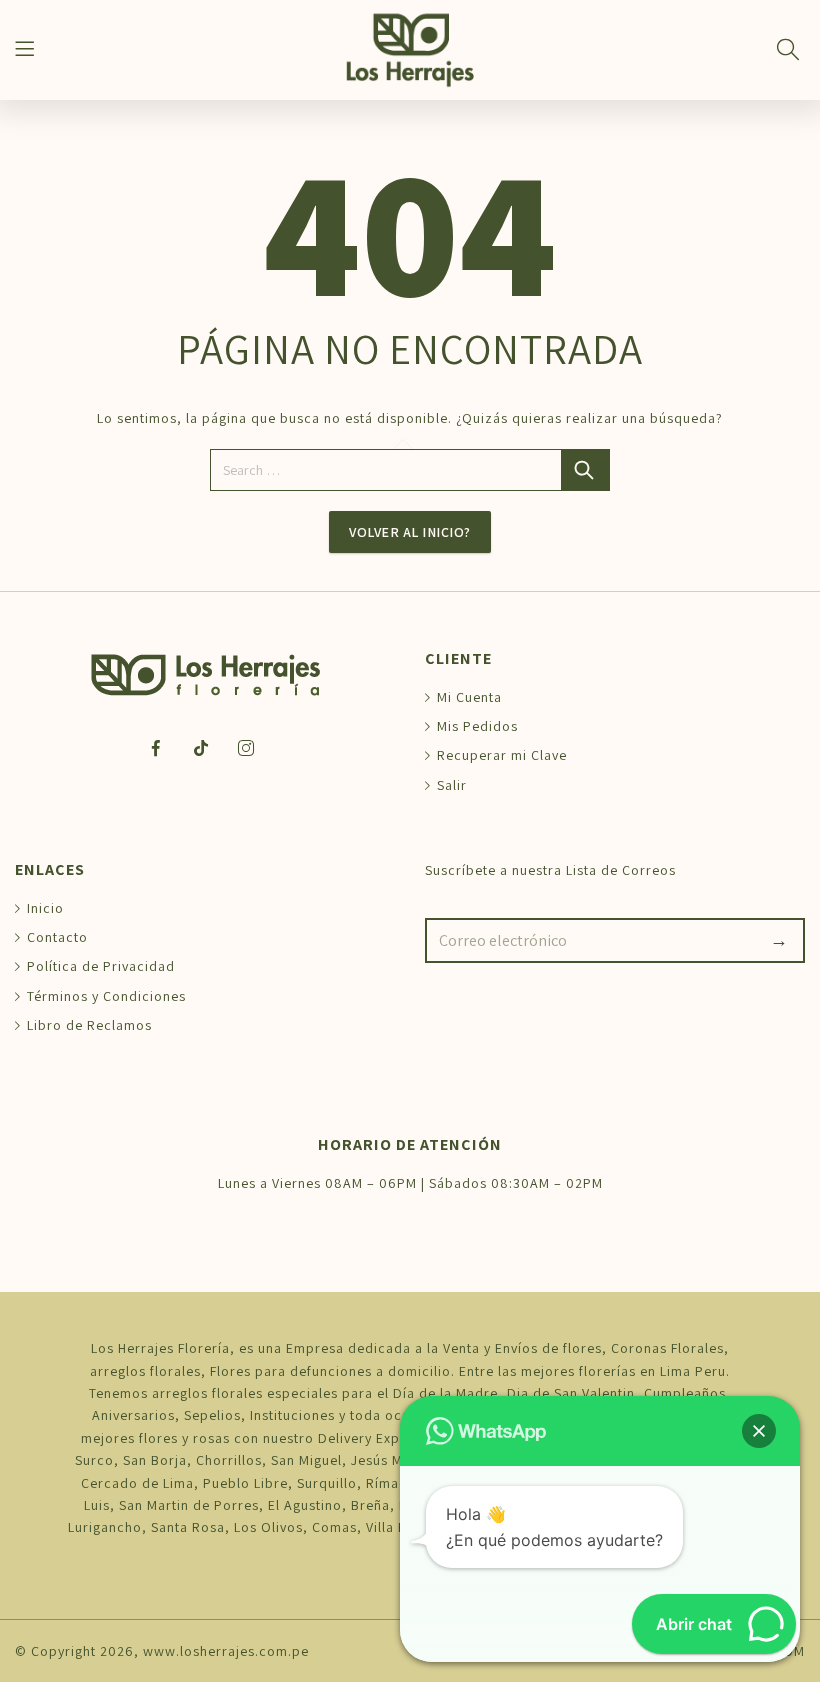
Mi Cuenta (469, 697)
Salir (452, 785)
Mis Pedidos (477, 726)
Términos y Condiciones (106, 996)
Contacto (57, 937)
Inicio (45, 908)
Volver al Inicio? (410, 532)
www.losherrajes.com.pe (226, 1651)
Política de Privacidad (101, 966)
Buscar (586, 470)
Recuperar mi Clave (502, 755)
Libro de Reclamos (89, 1025)
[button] (759, 1431)
